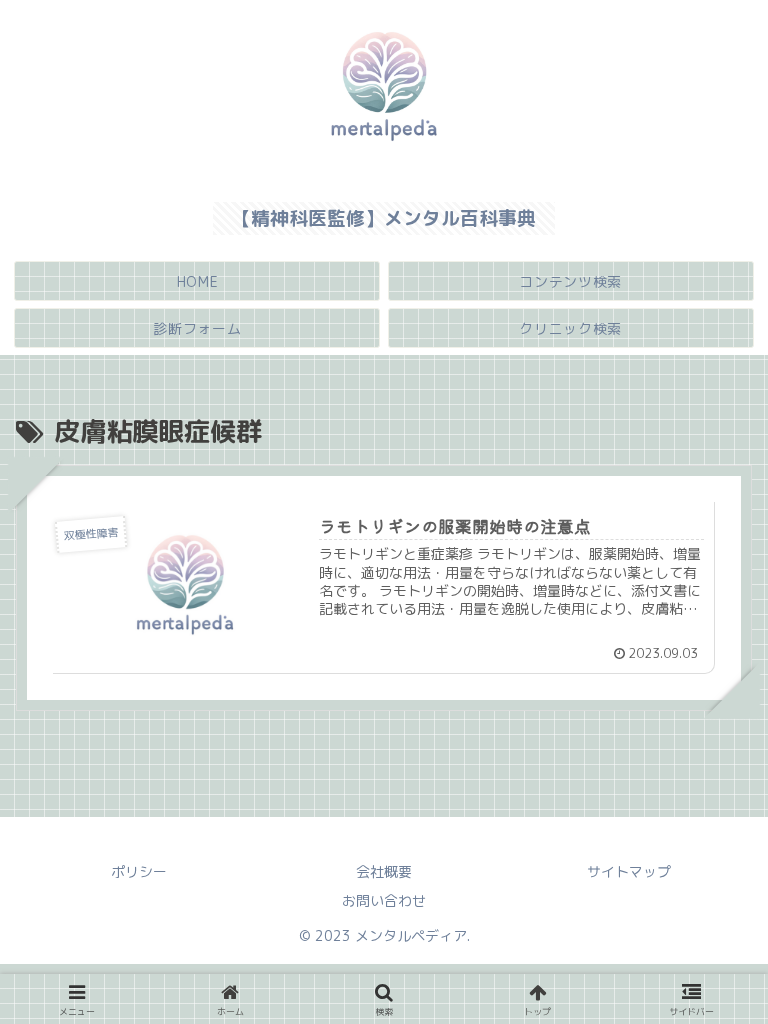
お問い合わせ (384, 900)
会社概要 (384, 871)
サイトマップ (629, 871)
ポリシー (139, 871)
